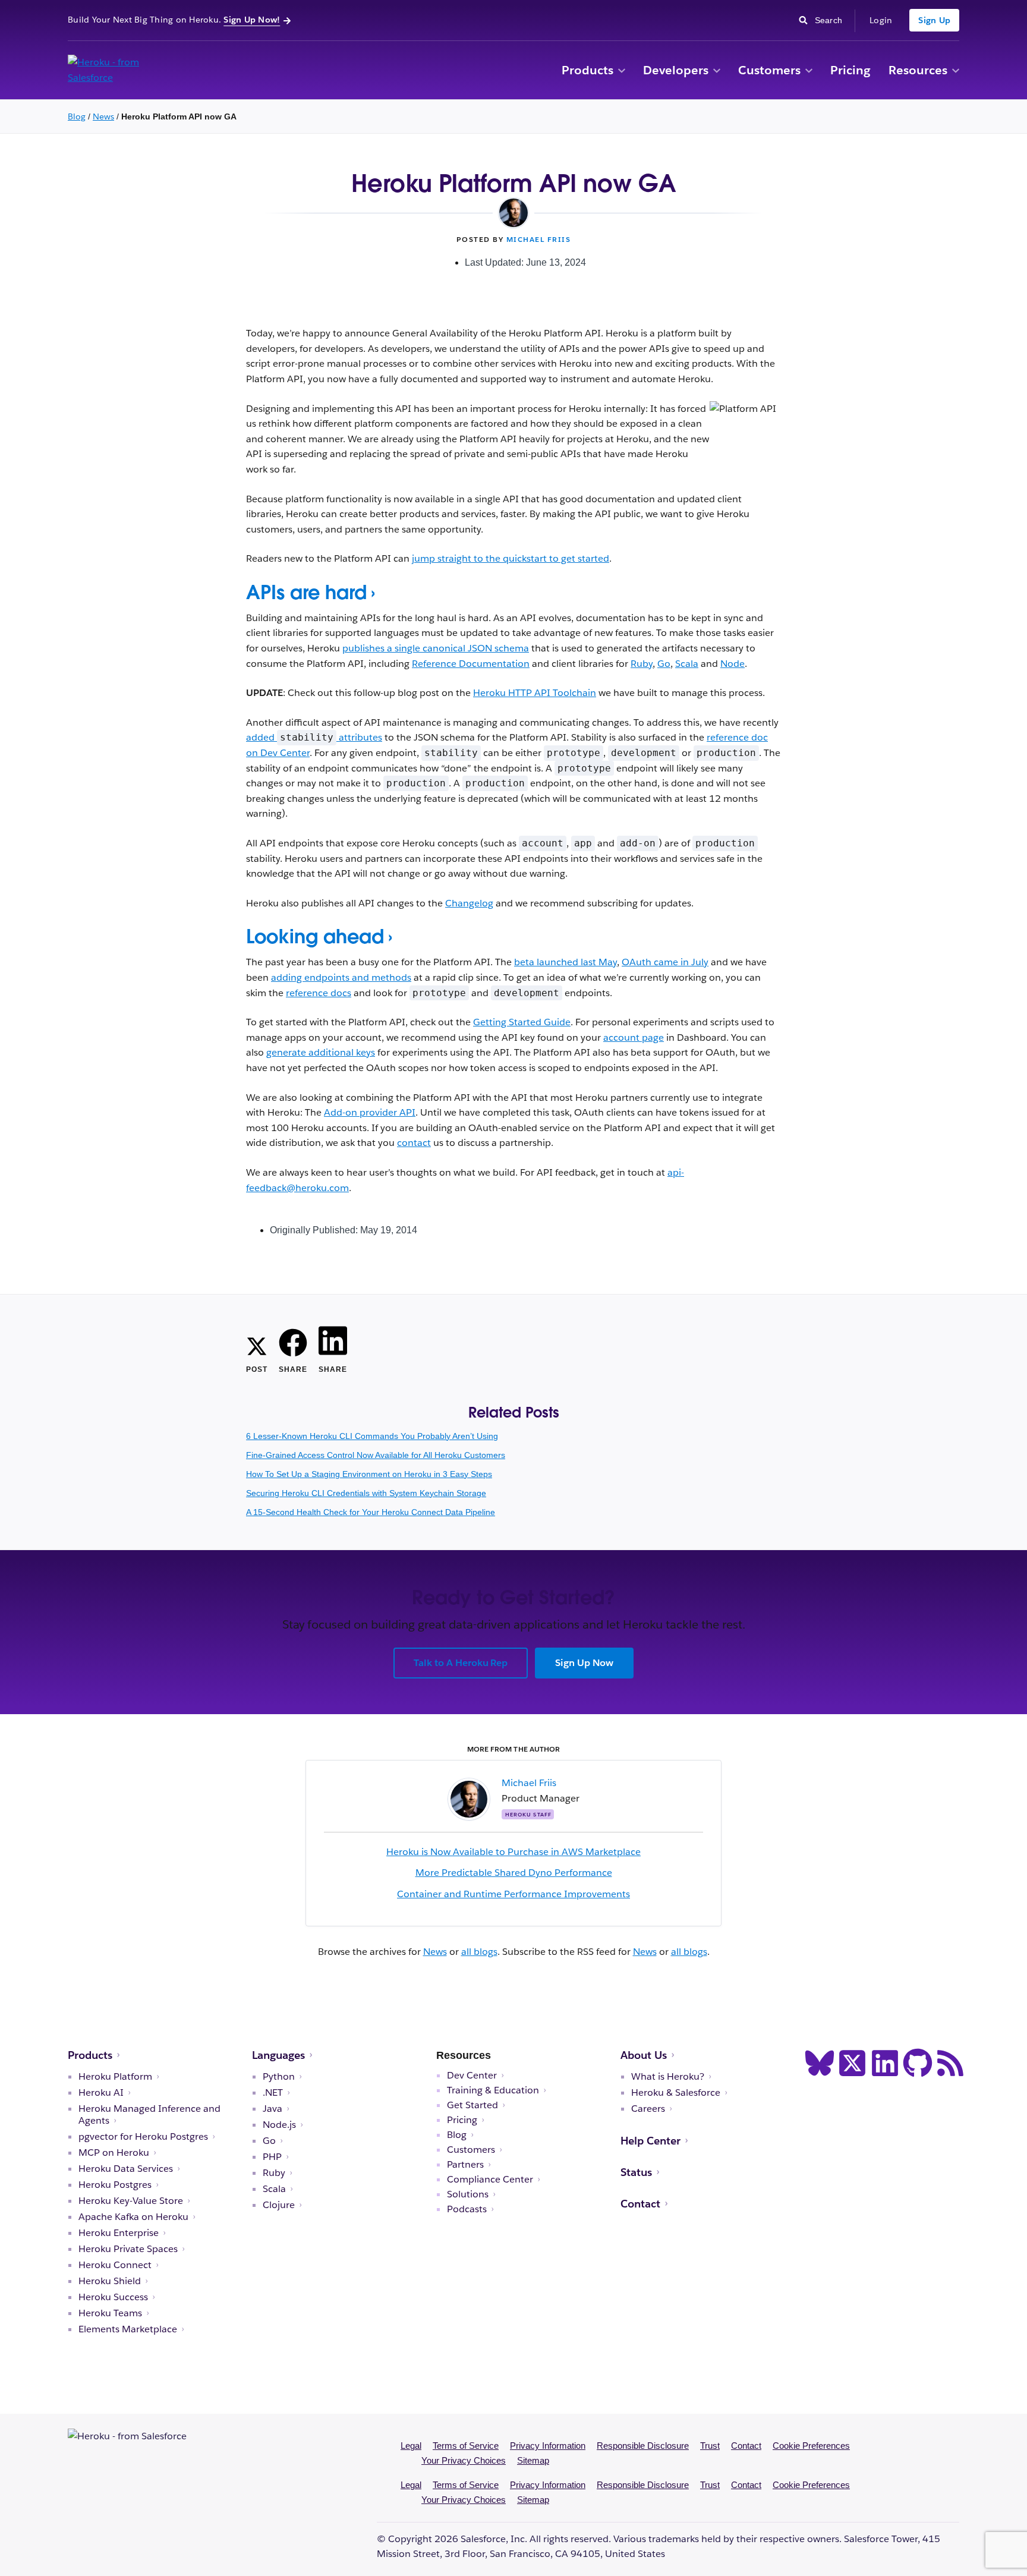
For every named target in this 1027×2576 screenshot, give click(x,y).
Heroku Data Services (126, 2169)
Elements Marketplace (128, 2329)
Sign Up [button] (934, 20)
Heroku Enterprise (119, 2233)
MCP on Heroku (114, 2153)
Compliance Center (490, 2180)
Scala (687, 664)
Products (587, 70)
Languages (278, 2055)
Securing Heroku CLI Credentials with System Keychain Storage (366, 1493)
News (103, 116)
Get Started (472, 2105)
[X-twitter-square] (852, 2063)
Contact (640, 2204)
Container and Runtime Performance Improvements (513, 1894)
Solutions (468, 2194)
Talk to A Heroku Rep (461, 1663)
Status (636, 2172)
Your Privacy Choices (464, 2460)
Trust (710, 2446)
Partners (465, 2165)
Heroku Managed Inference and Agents (149, 2115)
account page (634, 1037)
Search (832, 19)
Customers (769, 70)
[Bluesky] (820, 2063)
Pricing (850, 70)
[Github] (918, 2063)
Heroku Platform (115, 2077)
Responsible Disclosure (643, 2446)
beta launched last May (566, 962)
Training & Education (493, 2090)
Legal (411, 2446)
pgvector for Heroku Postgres (143, 2137)
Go (664, 664)
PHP (272, 2157)
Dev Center (472, 2076)
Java (272, 2109)
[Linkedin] (885, 2063)
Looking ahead (315, 936)
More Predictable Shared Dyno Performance (514, 1873)
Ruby (642, 664)
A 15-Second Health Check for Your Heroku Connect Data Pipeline (371, 1512)
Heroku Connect (115, 2265)
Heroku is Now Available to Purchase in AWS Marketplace (513, 1852)
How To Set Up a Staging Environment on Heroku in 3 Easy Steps (369, 1474)
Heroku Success (113, 2297)
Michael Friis (539, 239)
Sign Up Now (584, 1663)
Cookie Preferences (811, 2446)
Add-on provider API (370, 1112)
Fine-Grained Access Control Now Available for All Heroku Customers (376, 1455)
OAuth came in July (665, 962)
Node (733, 664)
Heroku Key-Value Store (131, 2201)
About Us (644, 2055)
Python (279, 2077)
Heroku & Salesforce (676, 2093)
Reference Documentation (471, 664)
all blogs (479, 1952)
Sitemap (533, 2460)
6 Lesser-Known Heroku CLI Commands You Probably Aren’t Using (372, 1436)
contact (414, 1143)
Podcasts (467, 2209)
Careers (648, 2109)
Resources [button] (918, 70)
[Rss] (950, 2063)
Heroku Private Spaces (128, 2249)
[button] (622, 71)
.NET (273, 2093)
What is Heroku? (668, 2077)
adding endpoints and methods (341, 977)
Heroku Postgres (115, 2185)
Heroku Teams (110, 2313)
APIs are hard (306, 592)
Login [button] (881, 20)
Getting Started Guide (522, 1022)
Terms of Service (466, 2446)
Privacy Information (548, 2446)
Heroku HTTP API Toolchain (535, 693)
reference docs (319, 993)
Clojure (279, 2205)
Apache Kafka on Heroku (133, 2217)
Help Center (650, 2141)
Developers (676, 70)
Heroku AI (101, 2093)
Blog (77, 116)
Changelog (469, 903)
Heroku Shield (110, 2281)
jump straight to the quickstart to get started (511, 558)
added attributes (314, 737)
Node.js (279, 2125)
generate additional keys (321, 1052)
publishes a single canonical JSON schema (436, 648)
